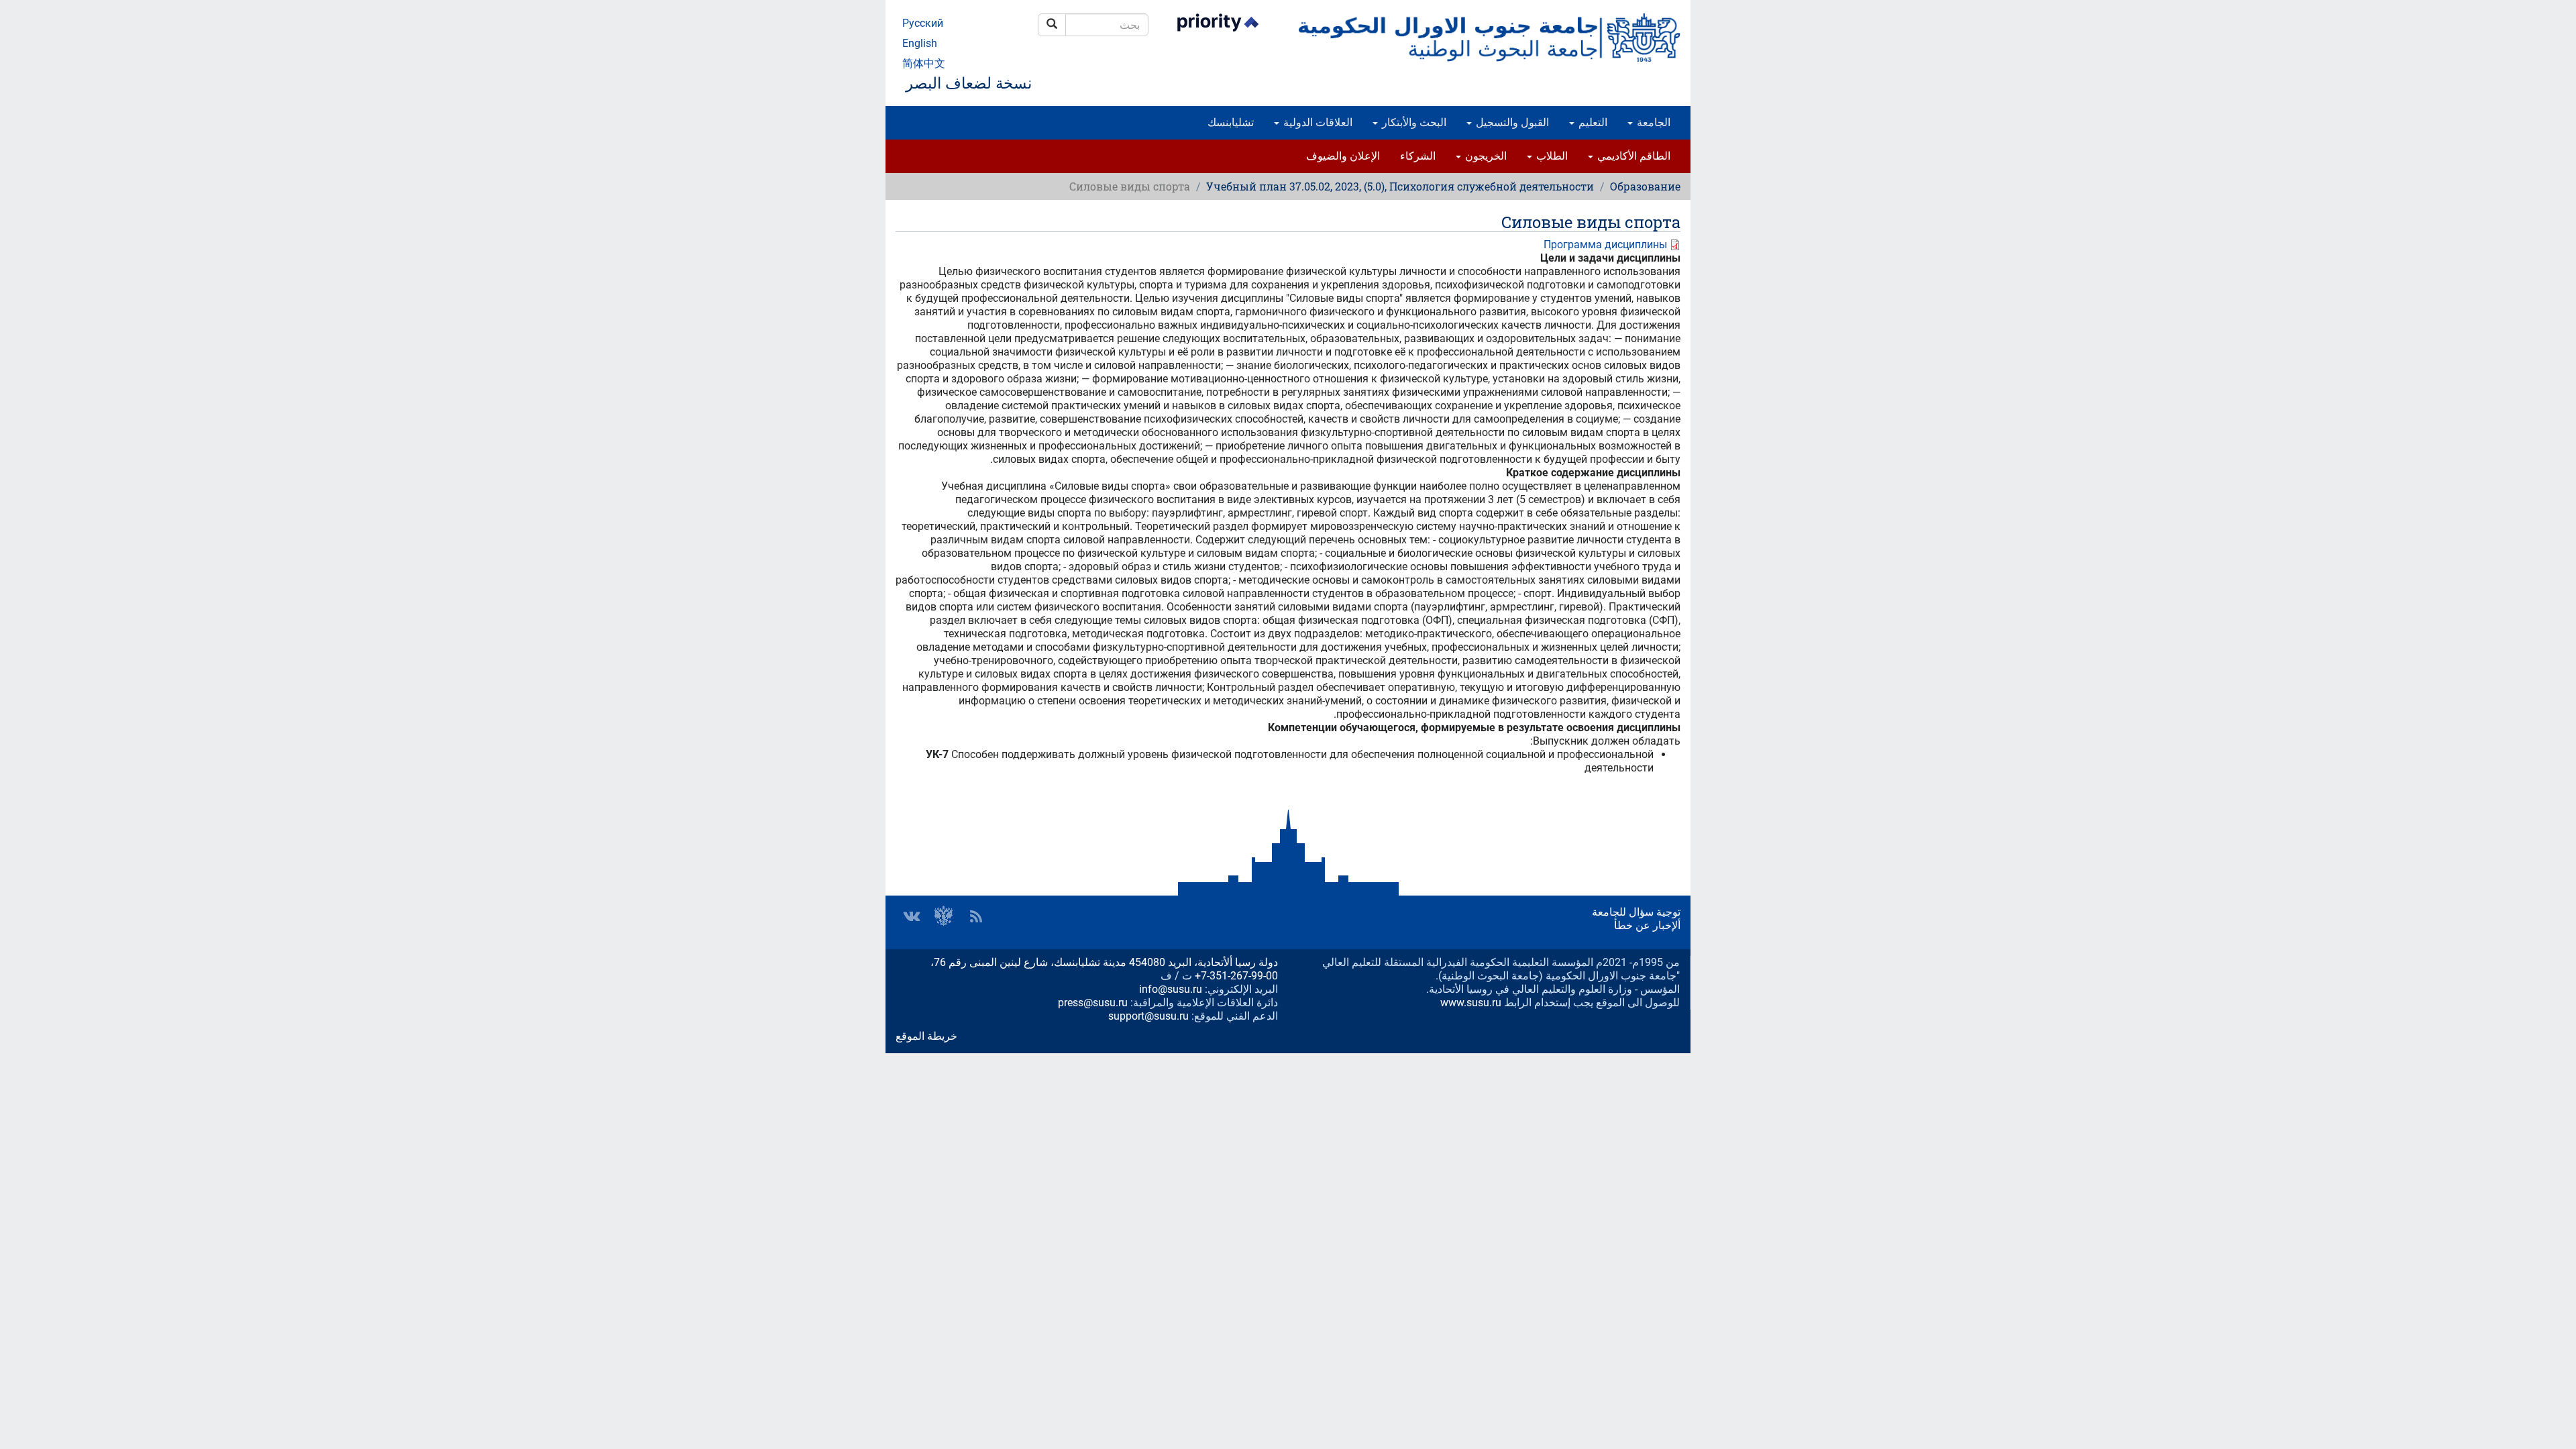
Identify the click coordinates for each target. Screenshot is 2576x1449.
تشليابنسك (1231, 122)
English (920, 43)
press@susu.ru (1093, 1003)
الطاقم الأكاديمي (1632, 156)
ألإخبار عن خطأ (1647, 925)
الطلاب (1551, 156)
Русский (923, 23)
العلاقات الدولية (1317, 122)
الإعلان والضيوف (1343, 156)
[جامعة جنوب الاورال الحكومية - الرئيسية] (1489, 38)
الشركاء (1418, 156)
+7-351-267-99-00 (1236, 976)
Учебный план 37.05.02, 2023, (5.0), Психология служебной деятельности (1400, 186)
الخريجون (1485, 156)
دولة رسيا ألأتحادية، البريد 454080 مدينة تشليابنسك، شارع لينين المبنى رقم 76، (1104, 962)
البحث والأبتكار (1413, 122)
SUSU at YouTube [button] (944, 916)
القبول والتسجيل (1511, 122)
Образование (1645, 186)
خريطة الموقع (926, 1036)
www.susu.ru (1471, 1003)
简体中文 (924, 63)
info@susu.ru (1171, 989)
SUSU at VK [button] (912, 916)
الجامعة (1652, 122)
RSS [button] (976, 916)
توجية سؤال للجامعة (1636, 912)
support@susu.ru (1148, 1016)
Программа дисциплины (1605, 245)
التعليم (1592, 122)
